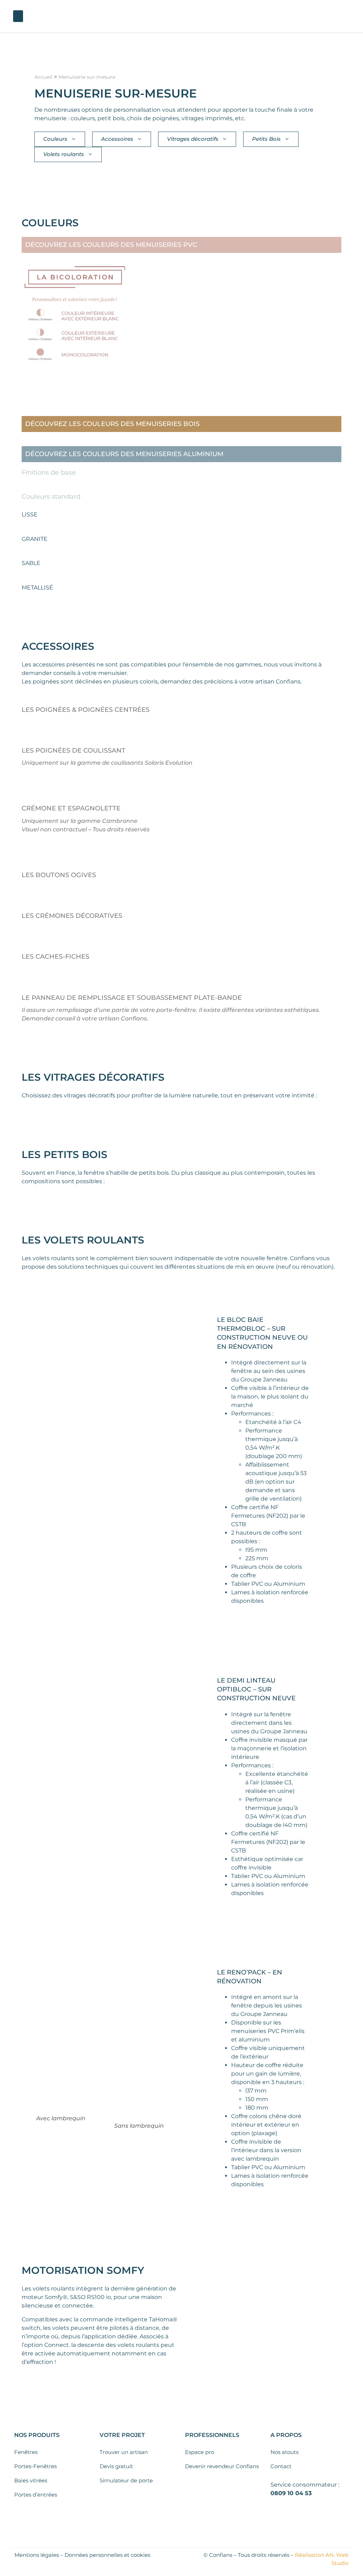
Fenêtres (26, 2452)
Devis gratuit (116, 2466)
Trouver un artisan (124, 2452)
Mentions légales (37, 2555)
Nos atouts (284, 2452)
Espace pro (200, 2452)
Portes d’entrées (36, 2495)
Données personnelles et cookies (107, 2555)
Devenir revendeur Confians (222, 2466)
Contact (281, 2466)
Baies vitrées (31, 2480)
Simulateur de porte (126, 2480)
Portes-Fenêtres (35, 2466)
